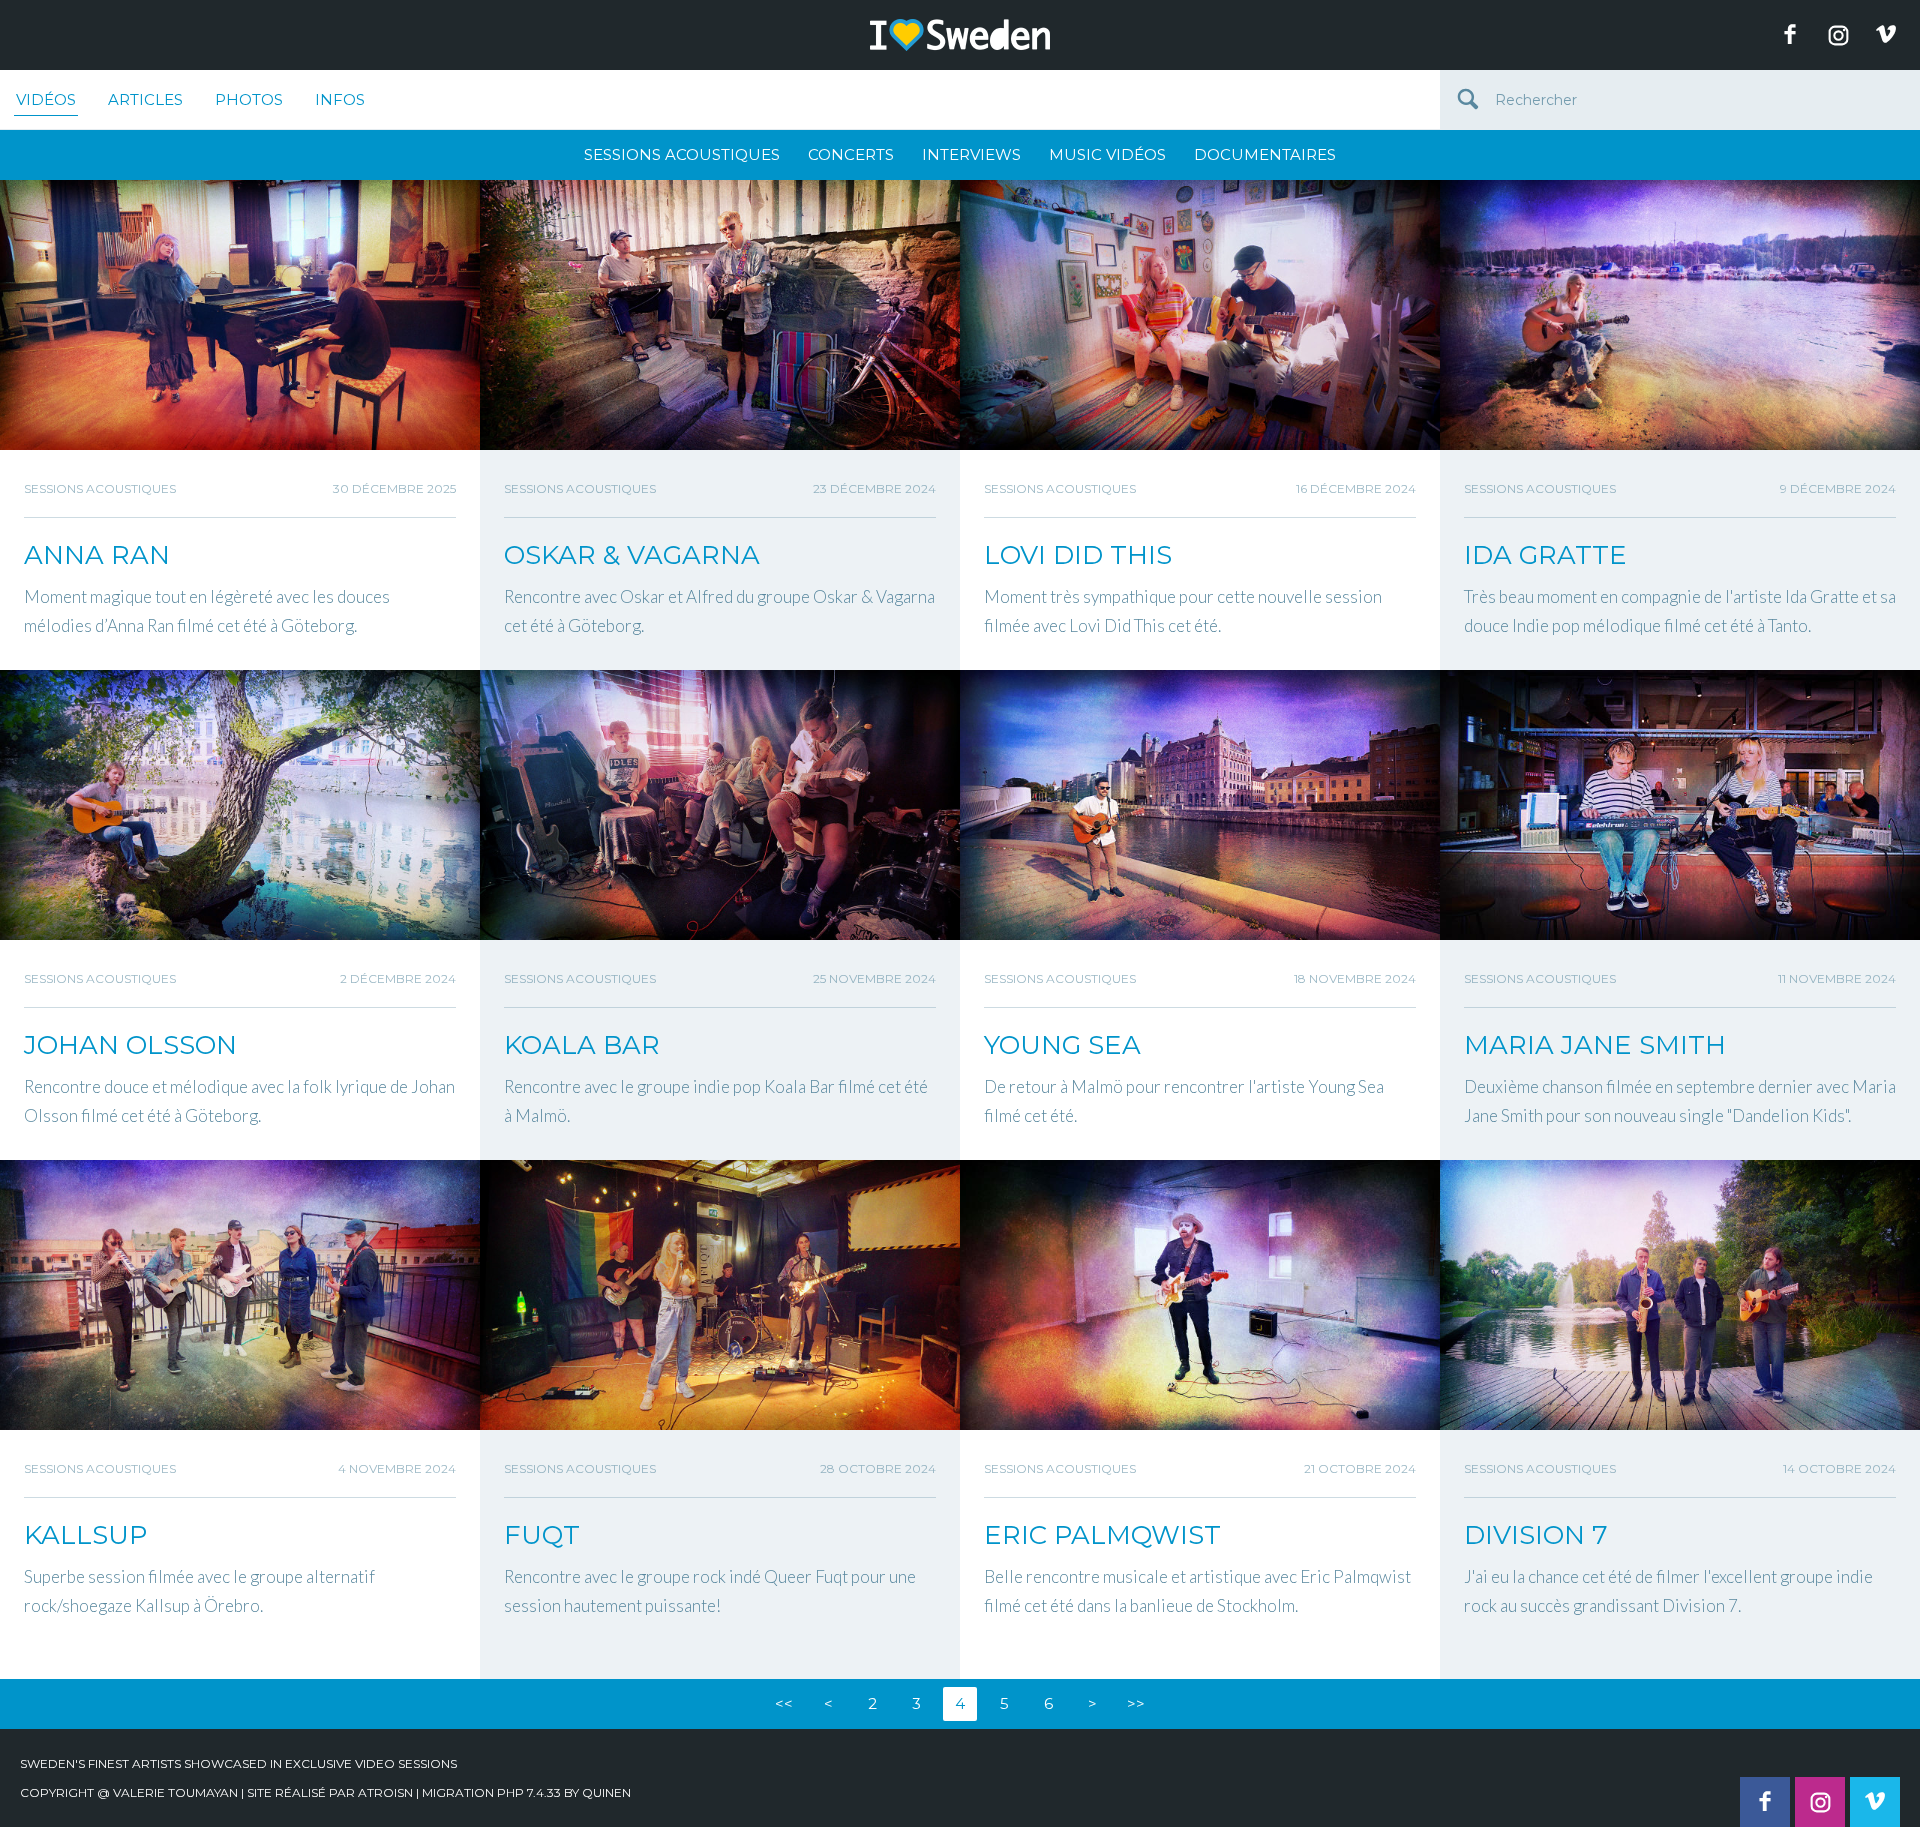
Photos (249, 99)
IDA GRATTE (1545, 555)
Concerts (851, 154)
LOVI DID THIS (1078, 555)
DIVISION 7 (1536, 1535)
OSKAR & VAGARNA (632, 555)
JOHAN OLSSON (130, 1045)
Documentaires (1265, 154)
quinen (606, 1792)
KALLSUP (85, 1535)
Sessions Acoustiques (682, 154)
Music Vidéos (1107, 154)
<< (784, 1703)
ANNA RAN (97, 555)
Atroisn (385, 1792)
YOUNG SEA (1062, 1045)
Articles (145, 99)
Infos (340, 99)
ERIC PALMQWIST (1102, 1535)
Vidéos (46, 99)
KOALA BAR (582, 1045)
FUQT (542, 1535)
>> (1136, 1703)
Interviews (971, 154)
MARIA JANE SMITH (1595, 1045)
